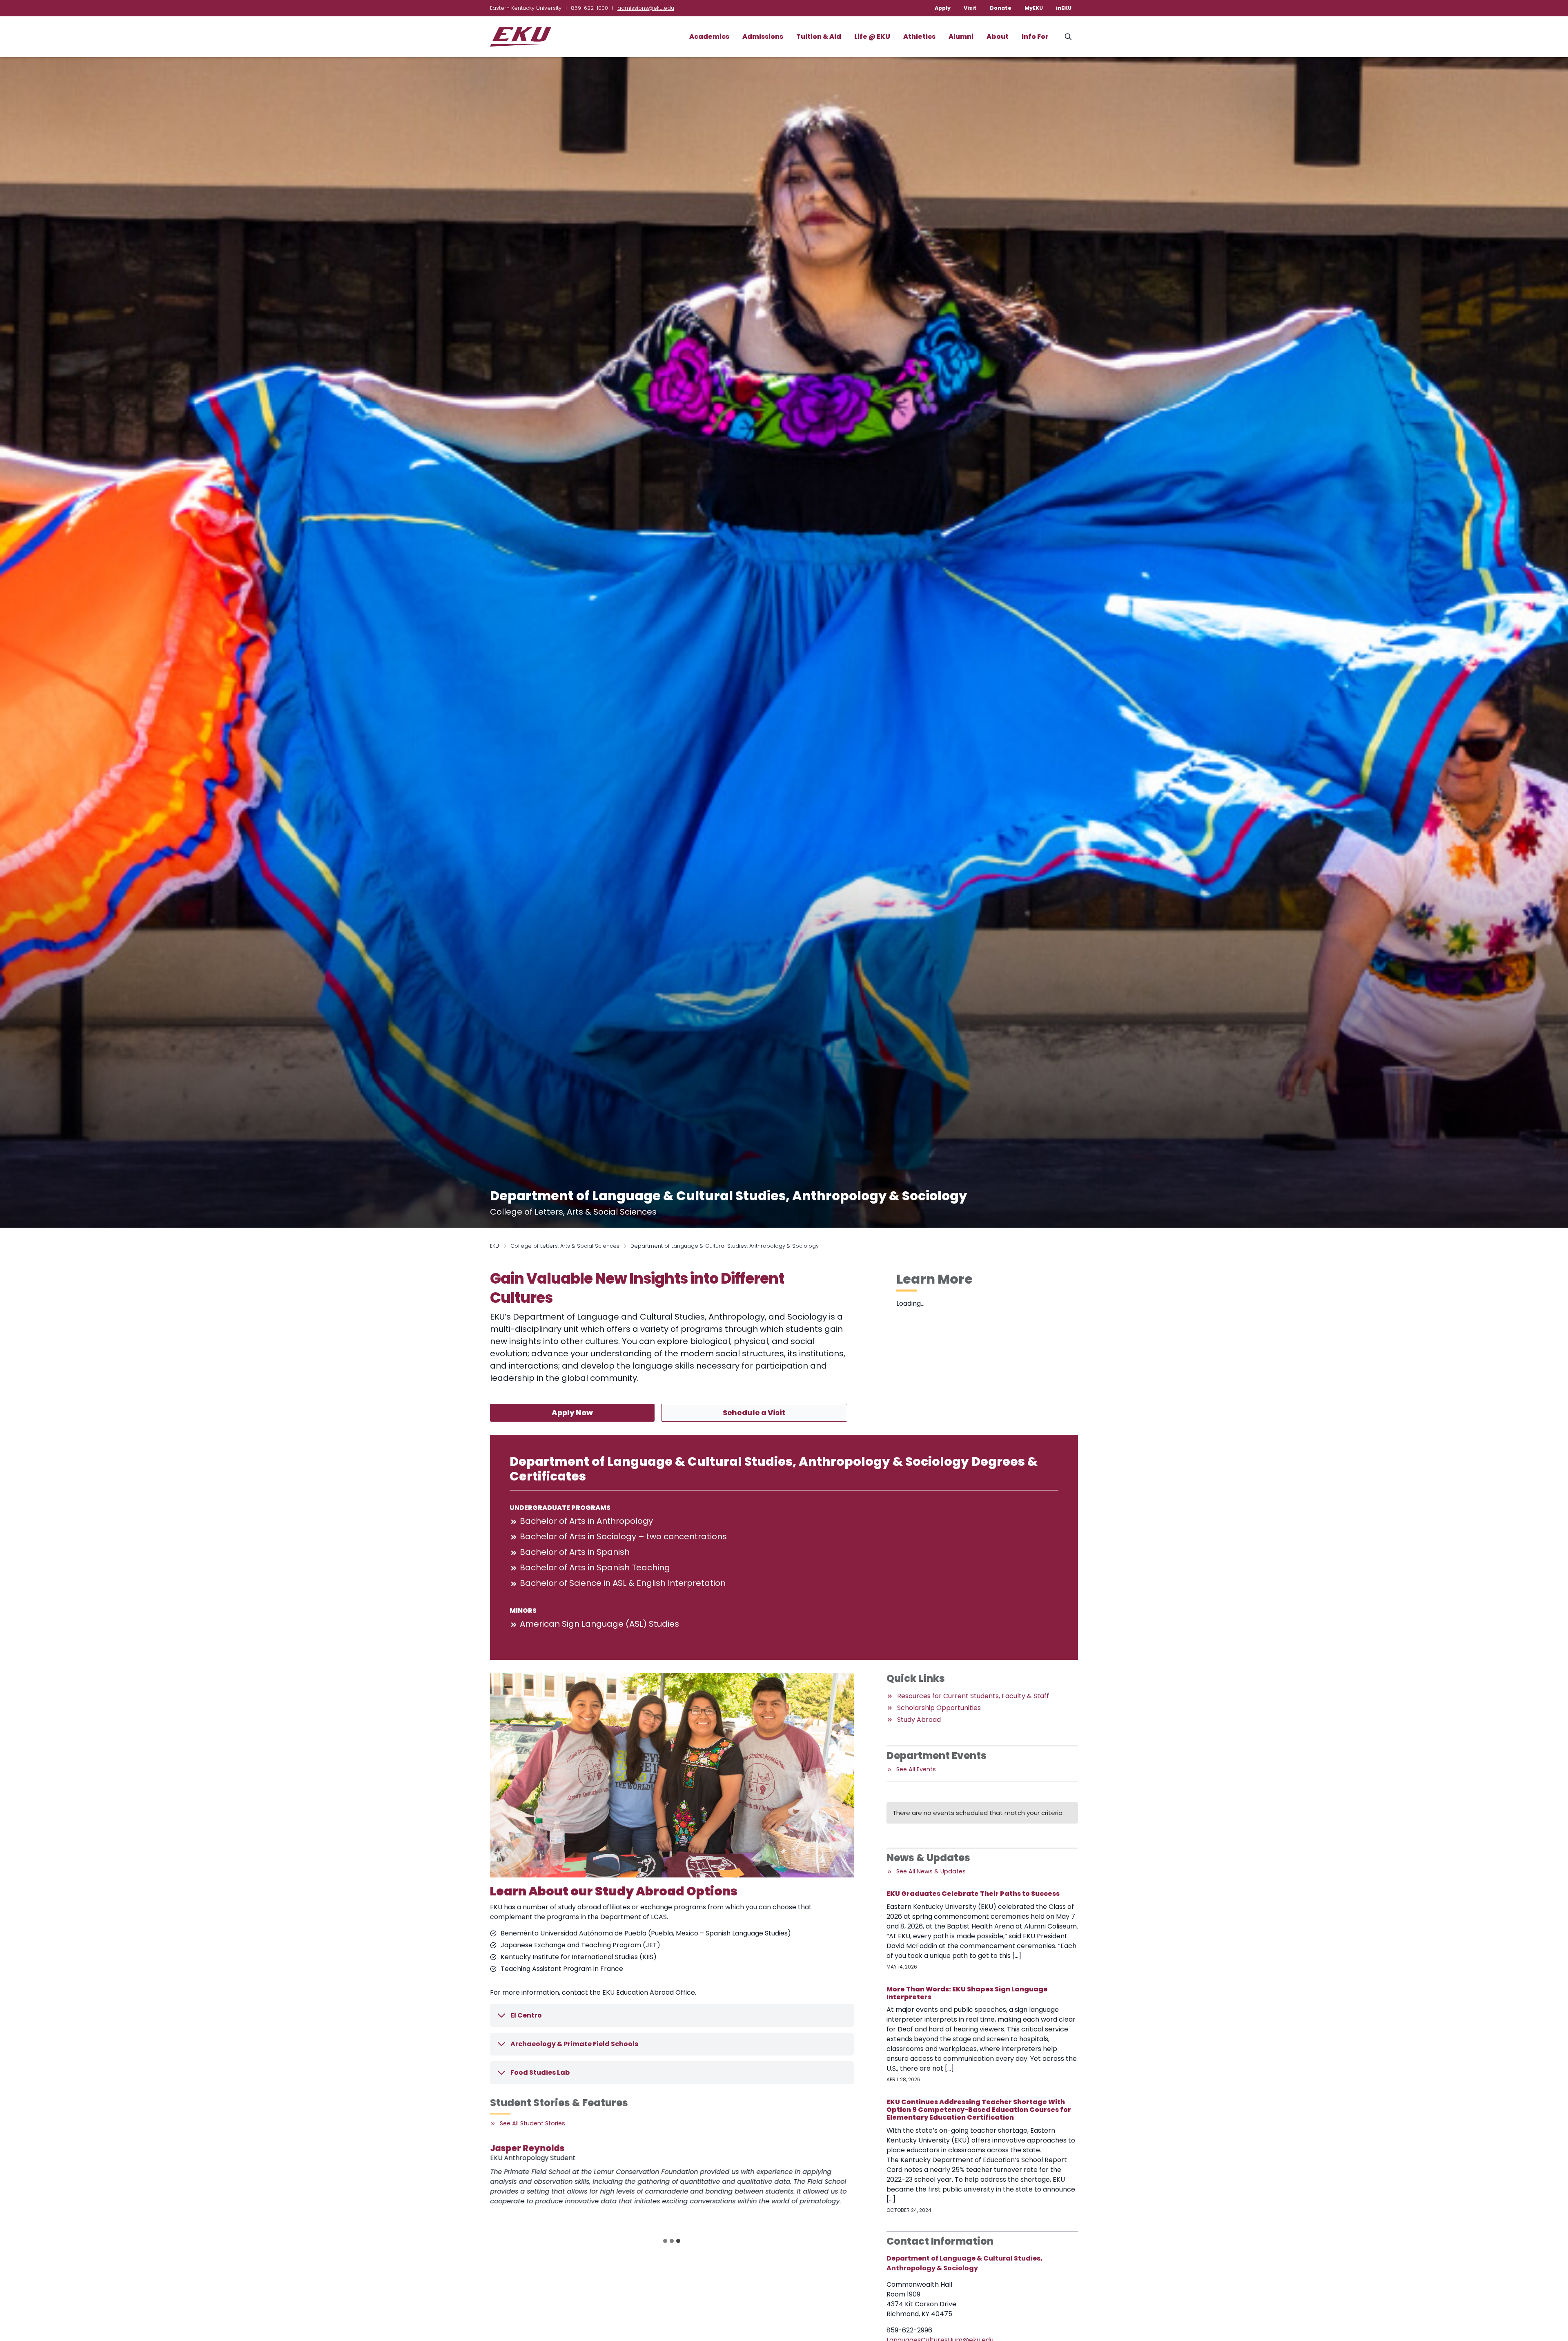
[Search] (1068, 37)
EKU (494, 1246)
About (998, 37)
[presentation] (536, 2188)
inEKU (1064, 8)
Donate (1001, 8)
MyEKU (1034, 8)
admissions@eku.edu (646, 8)
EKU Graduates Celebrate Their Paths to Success (973, 1894)
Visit (970, 8)
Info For (1035, 37)
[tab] (665, 2241)
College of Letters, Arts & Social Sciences (565, 1246)
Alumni (961, 37)
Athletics (919, 37)
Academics (709, 37)
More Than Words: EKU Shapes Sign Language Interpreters (967, 1993)
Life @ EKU (872, 37)
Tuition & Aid (819, 37)
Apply (943, 8)
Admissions (763, 37)
